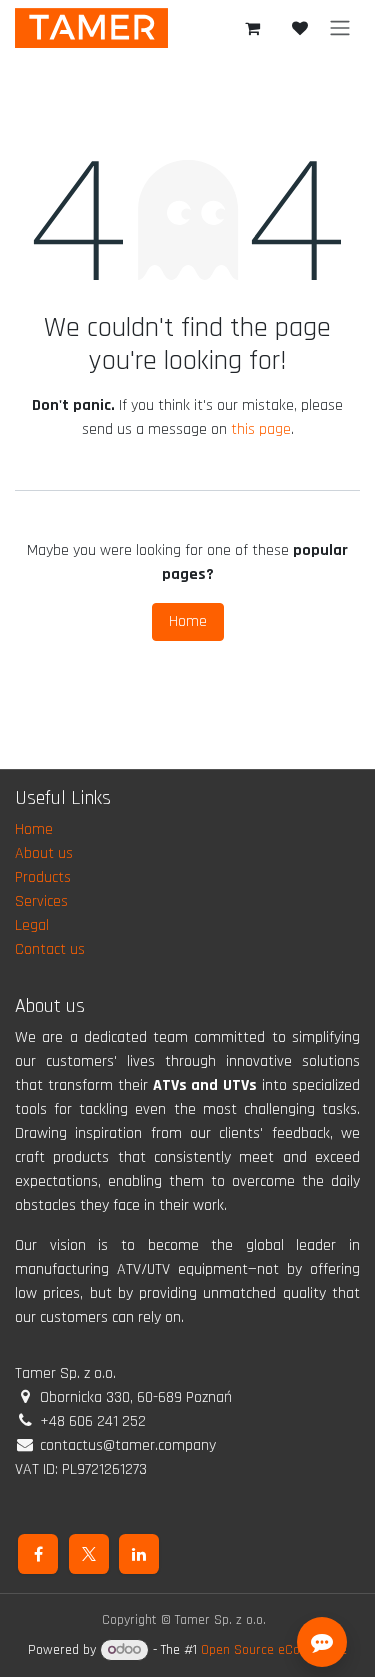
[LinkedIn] (139, 1554)
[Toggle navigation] (340, 28)
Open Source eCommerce (274, 1650)
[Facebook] (38, 1554)
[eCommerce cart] (252, 28)
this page (261, 429)
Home (188, 621)
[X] (89, 1554)
